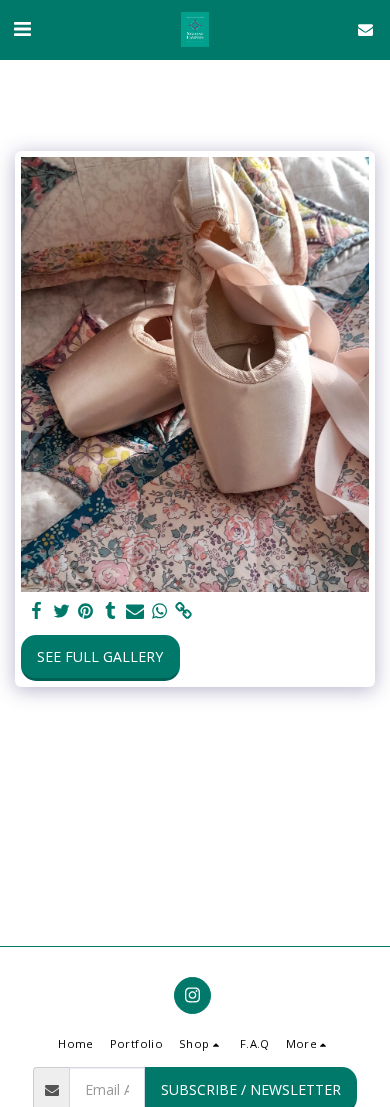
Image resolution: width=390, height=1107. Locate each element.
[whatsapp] (160, 611)
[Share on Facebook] (37, 611)
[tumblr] (111, 611)
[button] (22, 28)
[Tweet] (62, 611)
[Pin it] (86, 611)
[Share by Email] (135, 611)
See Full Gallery (100, 656)
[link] (184, 611)
